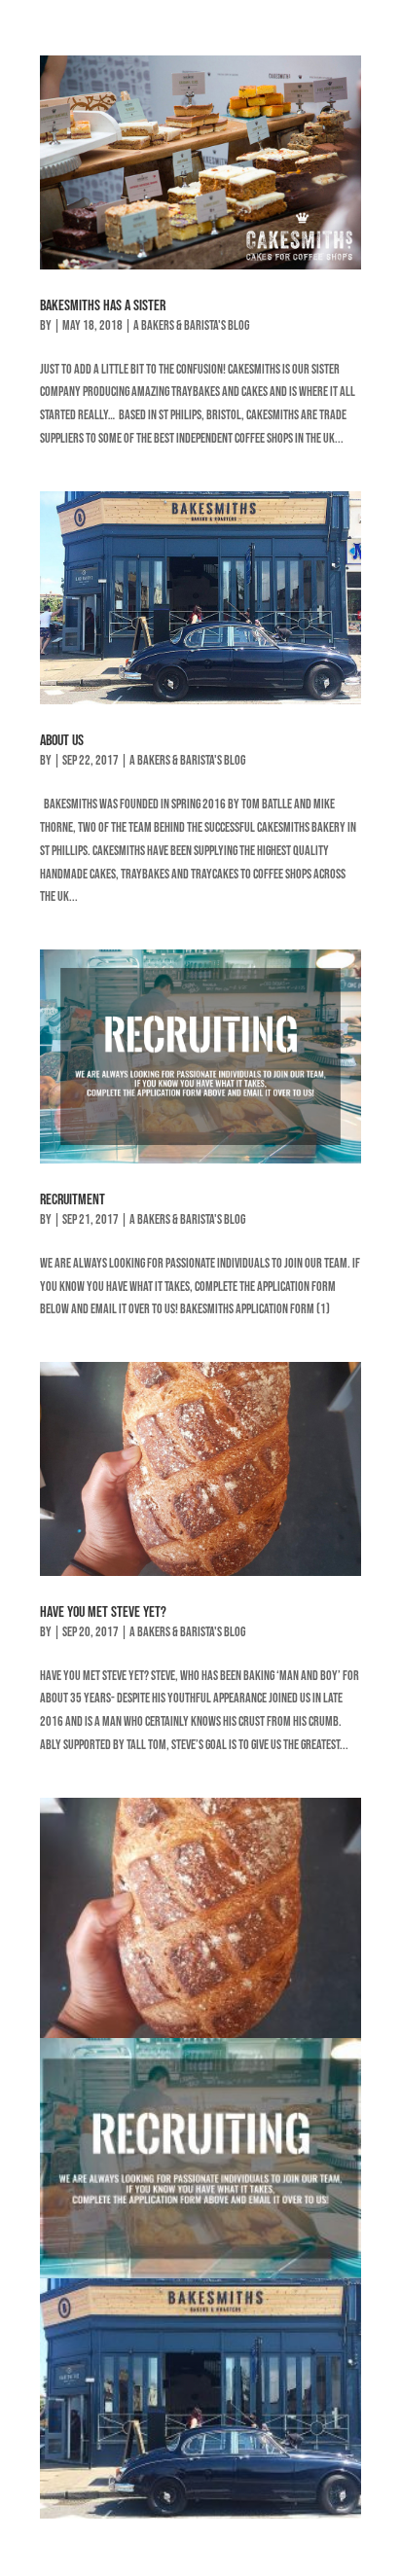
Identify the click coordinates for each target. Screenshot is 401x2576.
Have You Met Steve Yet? (103, 1612)
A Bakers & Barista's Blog (191, 325)
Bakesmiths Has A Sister (103, 306)
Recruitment (73, 1200)
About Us (62, 741)
